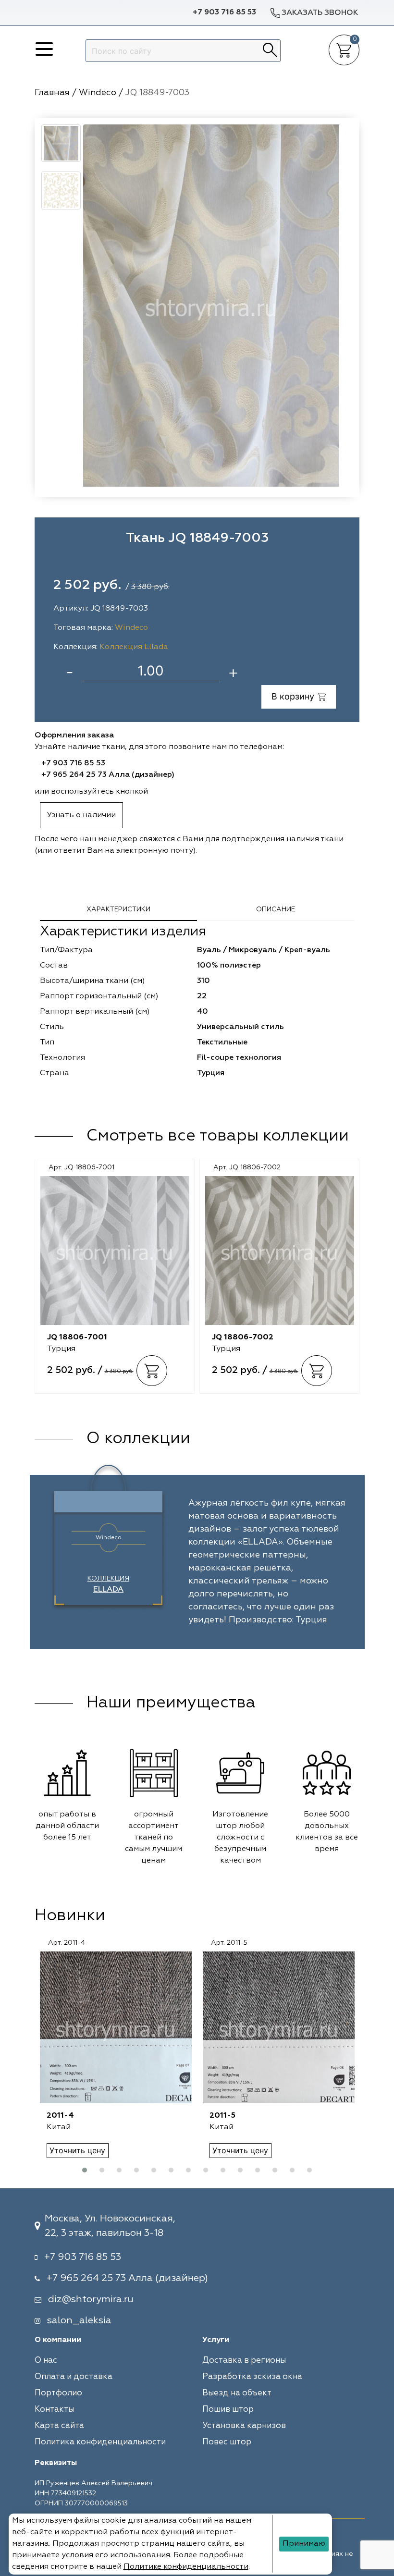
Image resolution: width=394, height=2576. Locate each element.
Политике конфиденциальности (186, 2567)
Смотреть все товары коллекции (218, 1136)
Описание (276, 909)
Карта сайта (59, 2426)
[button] (85, 2170)
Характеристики (118, 909)
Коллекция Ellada (134, 647)
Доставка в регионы (244, 2361)
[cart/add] (152, 1371)
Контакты (54, 2410)
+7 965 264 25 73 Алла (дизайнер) (108, 775)
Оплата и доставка (74, 2377)
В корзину (293, 696)
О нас (46, 2361)
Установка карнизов (244, 2426)
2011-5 (222, 2116)
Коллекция (108, 1584)
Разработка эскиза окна (252, 2377)
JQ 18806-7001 (77, 1337)
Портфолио (58, 2393)
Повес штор (227, 2442)
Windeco (131, 628)
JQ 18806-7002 (243, 1337)
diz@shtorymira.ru (91, 2299)
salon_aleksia (79, 2320)
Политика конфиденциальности (100, 2442)
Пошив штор (228, 2410)
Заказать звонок (320, 13)
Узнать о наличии (81, 815)
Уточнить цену (77, 2150)
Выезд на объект (237, 2393)
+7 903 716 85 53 (224, 12)
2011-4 (60, 2116)
